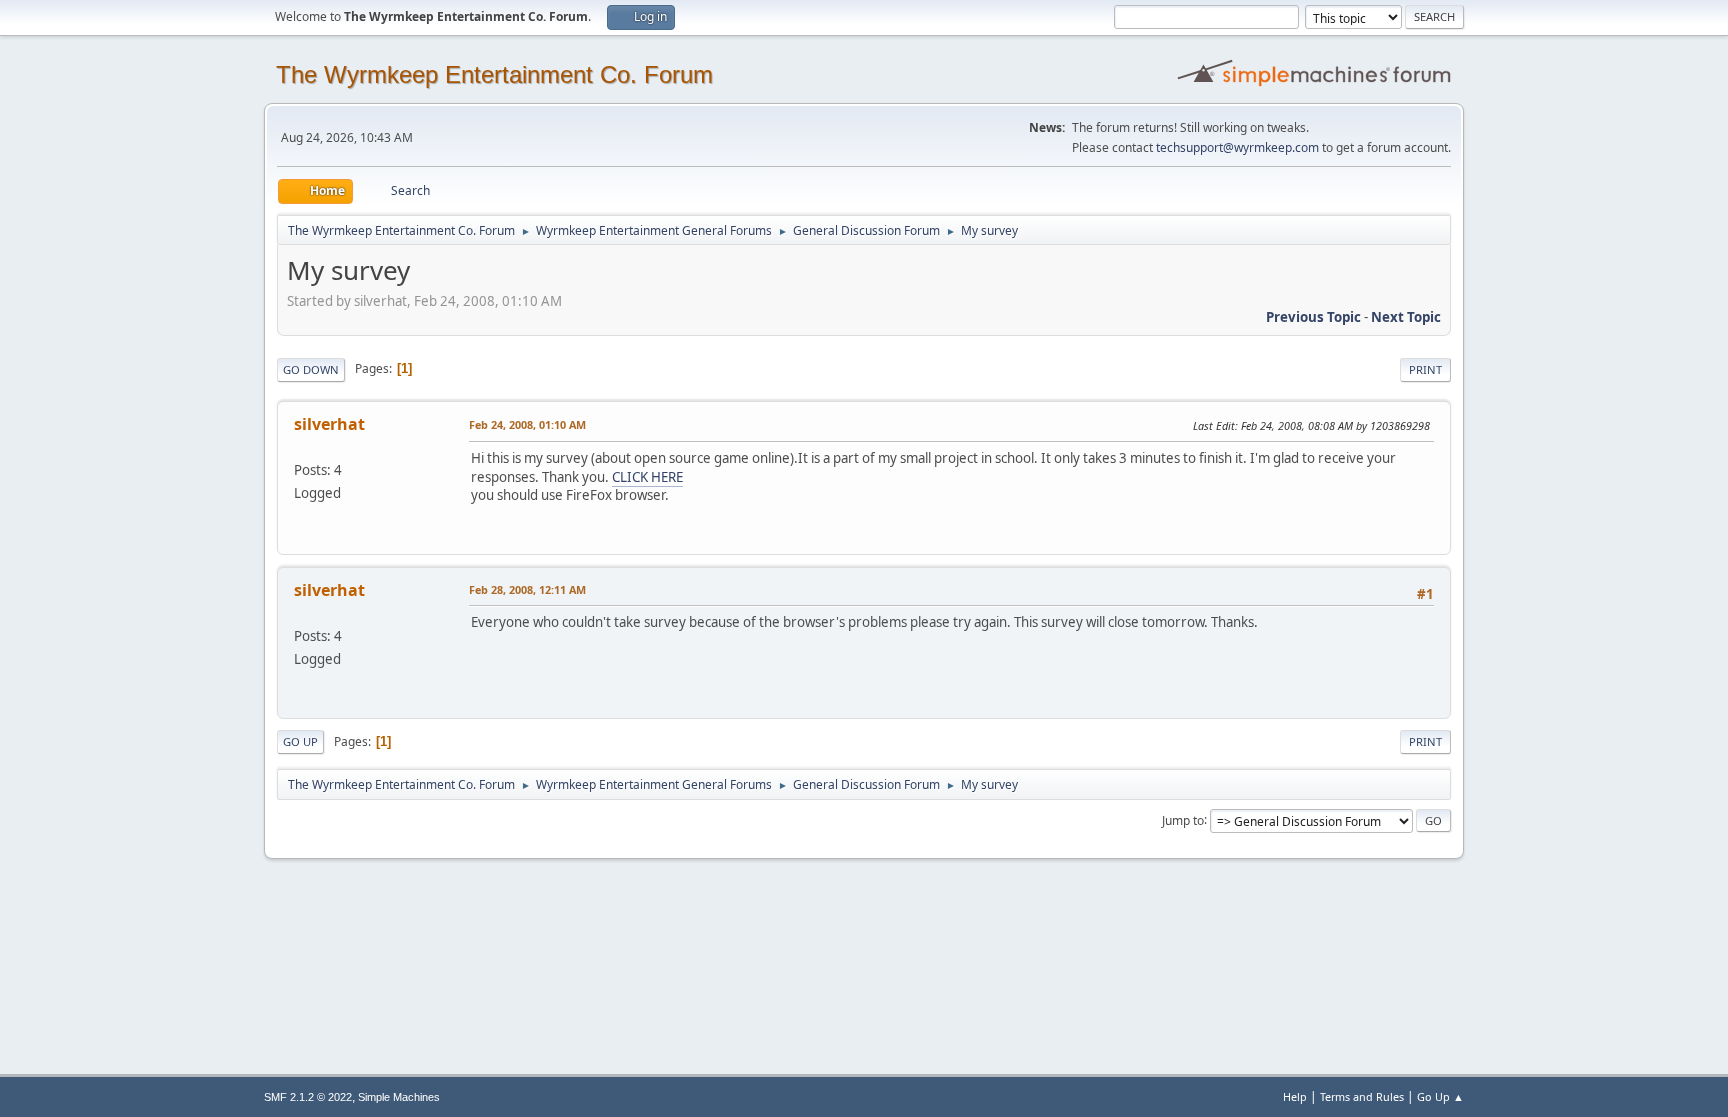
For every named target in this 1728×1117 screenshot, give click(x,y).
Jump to (1183, 819)
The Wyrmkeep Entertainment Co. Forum (494, 74)
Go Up (300, 741)
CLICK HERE (647, 477)
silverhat (329, 424)
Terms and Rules (1362, 1096)
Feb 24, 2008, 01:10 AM (527, 424)
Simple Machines (399, 1097)
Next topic (1406, 317)
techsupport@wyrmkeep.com (1237, 147)
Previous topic (1313, 317)
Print (1425, 369)
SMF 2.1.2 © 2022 (308, 1097)
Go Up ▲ (1440, 1096)
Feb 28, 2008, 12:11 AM (527, 589)
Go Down (311, 369)
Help (1295, 1096)
